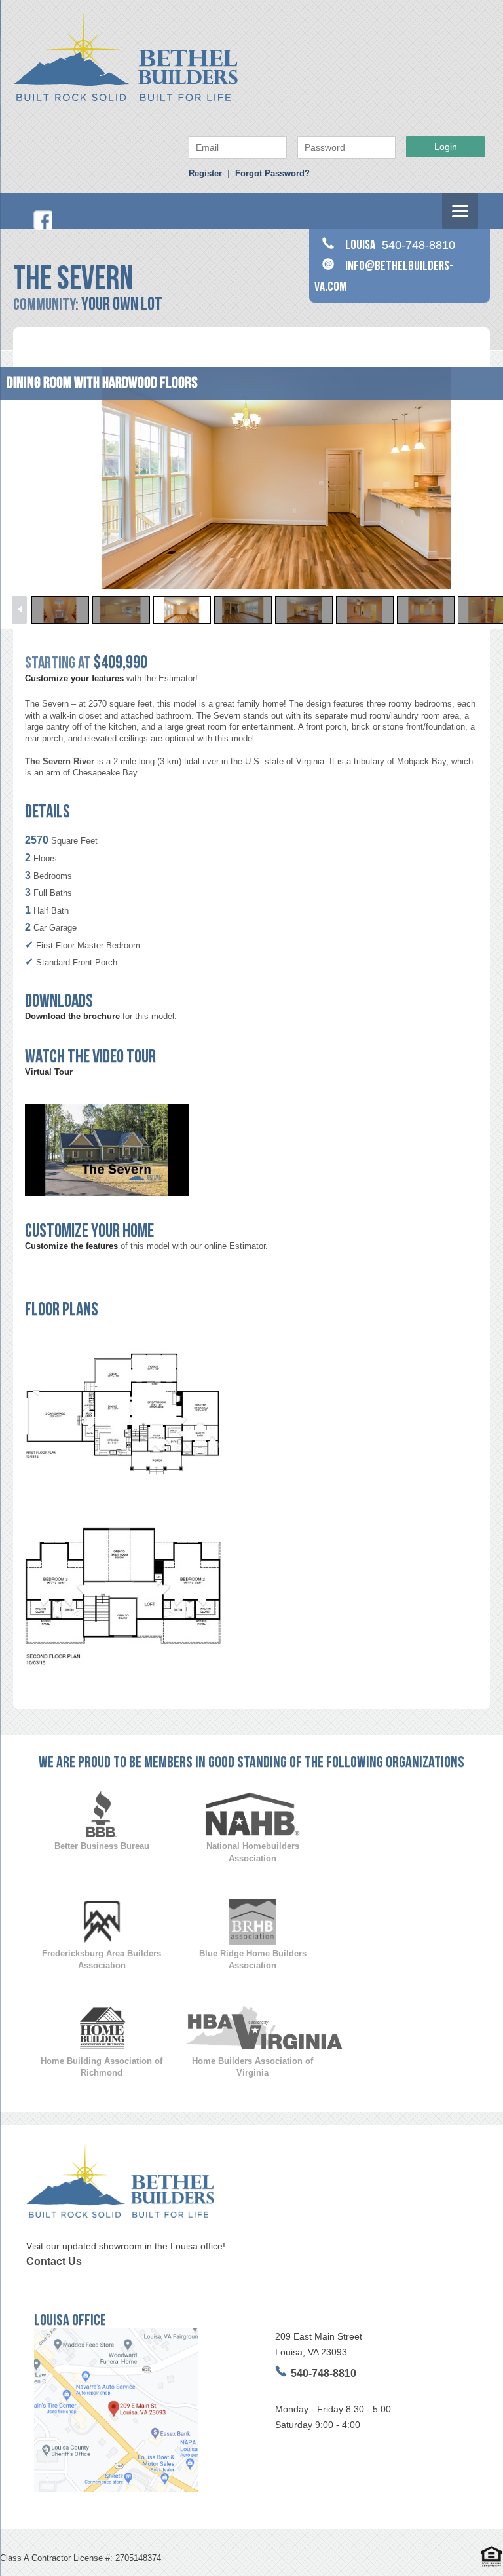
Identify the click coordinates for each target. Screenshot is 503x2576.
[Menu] (460, 211)
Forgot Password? (272, 173)
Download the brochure (72, 1016)
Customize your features (74, 678)
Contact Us (54, 2261)
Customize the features (71, 1246)
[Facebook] (43, 227)
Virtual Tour (49, 1072)
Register (205, 173)
